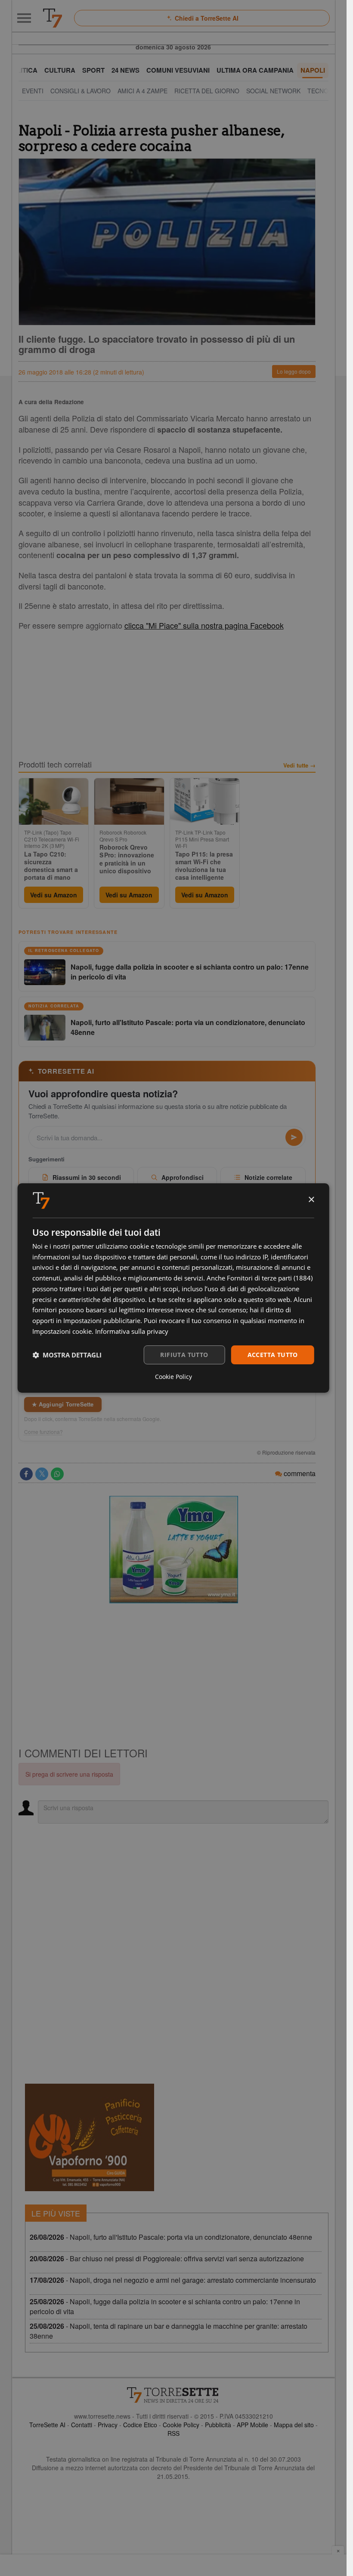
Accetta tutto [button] (273, 1355)
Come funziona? (43, 1432)
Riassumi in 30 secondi (87, 1177)
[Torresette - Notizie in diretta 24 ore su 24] (173, 2395)
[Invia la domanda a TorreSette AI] (294, 1137)
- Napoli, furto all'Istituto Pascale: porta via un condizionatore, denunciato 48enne (171, 2237)
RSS (173, 2433)
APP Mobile (252, 2425)
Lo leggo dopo (294, 371)
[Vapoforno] (90, 2137)
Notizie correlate (268, 1177)
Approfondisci (183, 1177)
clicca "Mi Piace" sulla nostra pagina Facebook (204, 625)
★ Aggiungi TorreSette (63, 1404)
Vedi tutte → (299, 765)
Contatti (82, 2425)
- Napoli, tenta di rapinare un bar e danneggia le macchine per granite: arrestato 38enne (169, 2331)
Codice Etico (140, 2425)
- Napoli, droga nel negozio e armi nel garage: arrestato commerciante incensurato (173, 2280)
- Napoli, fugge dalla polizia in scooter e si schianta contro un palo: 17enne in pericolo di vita (165, 2306)
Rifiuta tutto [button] (184, 1355)
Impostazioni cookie (62, 1331)
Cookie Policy (181, 2425)
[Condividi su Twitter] (42, 1474)
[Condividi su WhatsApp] (57, 1474)
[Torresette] (53, 18)
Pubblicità (218, 2425)
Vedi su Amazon (54, 895)
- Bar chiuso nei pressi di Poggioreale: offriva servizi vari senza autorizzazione (167, 2258)
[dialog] (173, 1288)
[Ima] (173, 1550)
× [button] (311, 1200)
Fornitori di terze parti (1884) (270, 1278)
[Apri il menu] (24, 18)
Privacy (108, 2425)
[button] (67, 1355)
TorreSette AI (47, 2425)
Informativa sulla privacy (132, 1331)
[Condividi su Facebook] (26, 1474)
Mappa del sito (294, 2425)
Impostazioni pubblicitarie (102, 1320)
